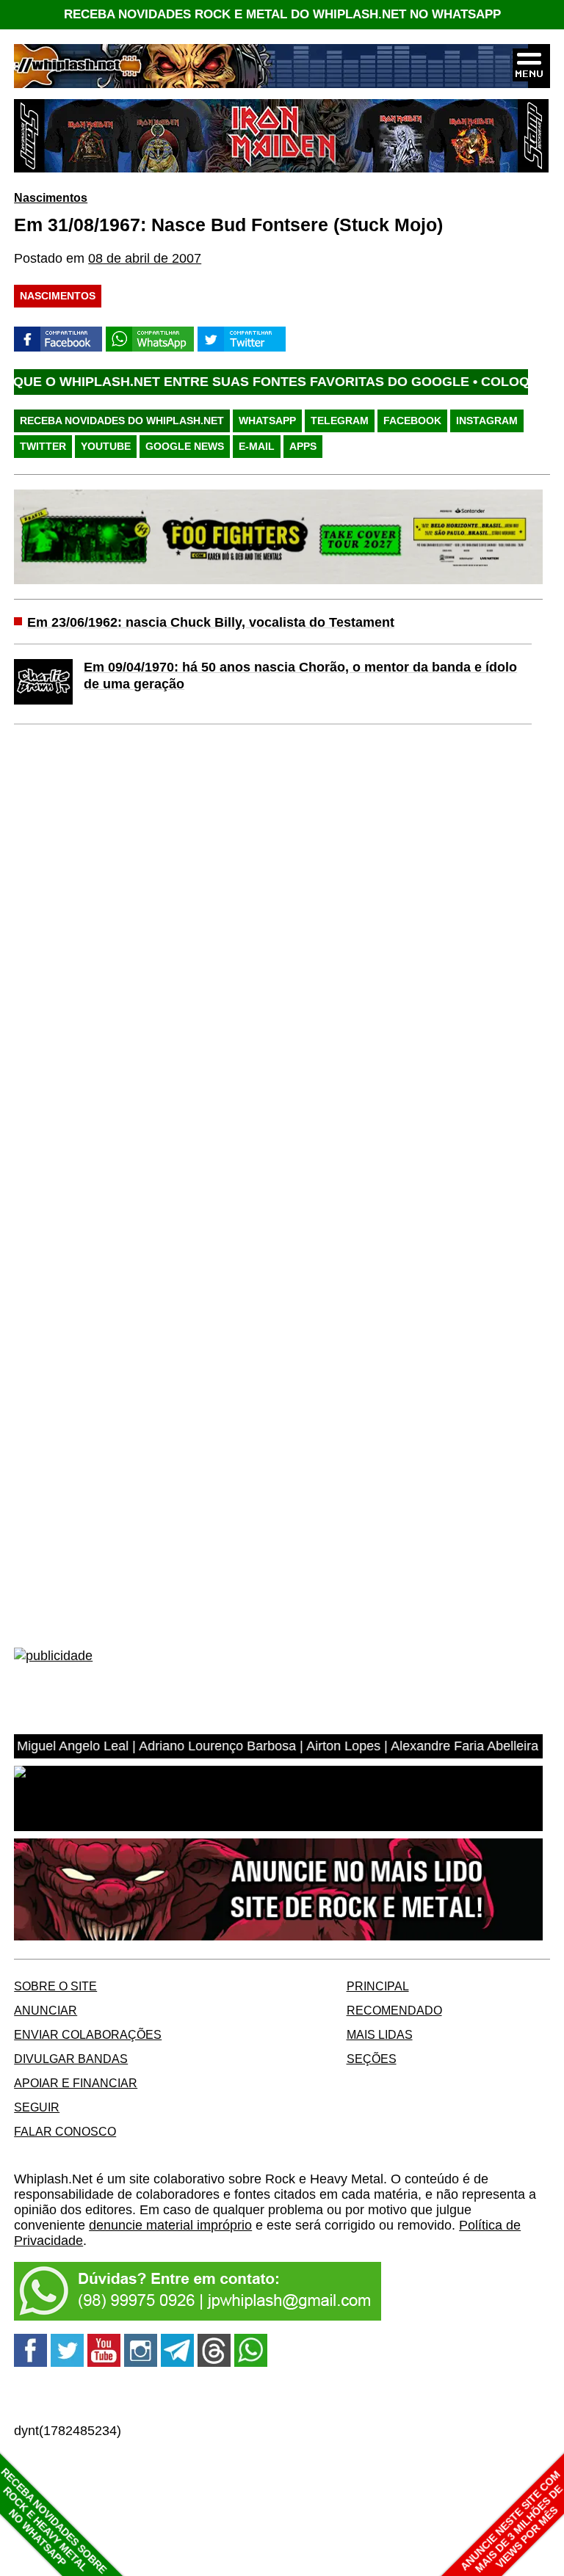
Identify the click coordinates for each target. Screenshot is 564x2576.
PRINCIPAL (378, 1986)
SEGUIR (37, 2107)
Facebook (412, 421)
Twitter (43, 446)
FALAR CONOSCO (65, 2131)
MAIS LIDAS (380, 2034)
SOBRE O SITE (55, 1986)
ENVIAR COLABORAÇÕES (88, 2034)
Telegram (340, 421)
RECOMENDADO (394, 2010)
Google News (185, 446)
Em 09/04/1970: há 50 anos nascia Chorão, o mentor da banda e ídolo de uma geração (300, 676)
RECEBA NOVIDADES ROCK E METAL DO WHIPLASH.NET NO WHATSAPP (282, 14)
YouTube (106, 446)
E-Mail (257, 446)
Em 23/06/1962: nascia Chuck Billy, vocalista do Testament (211, 622)
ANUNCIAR (46, 2010)
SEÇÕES (372, 2059)
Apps (303, 446)
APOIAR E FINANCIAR (76, 2083)
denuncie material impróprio (170, 2225)
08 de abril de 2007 (145, 258)
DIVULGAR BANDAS (71, 2059)
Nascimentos (51, 197)
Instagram (487, 421)
